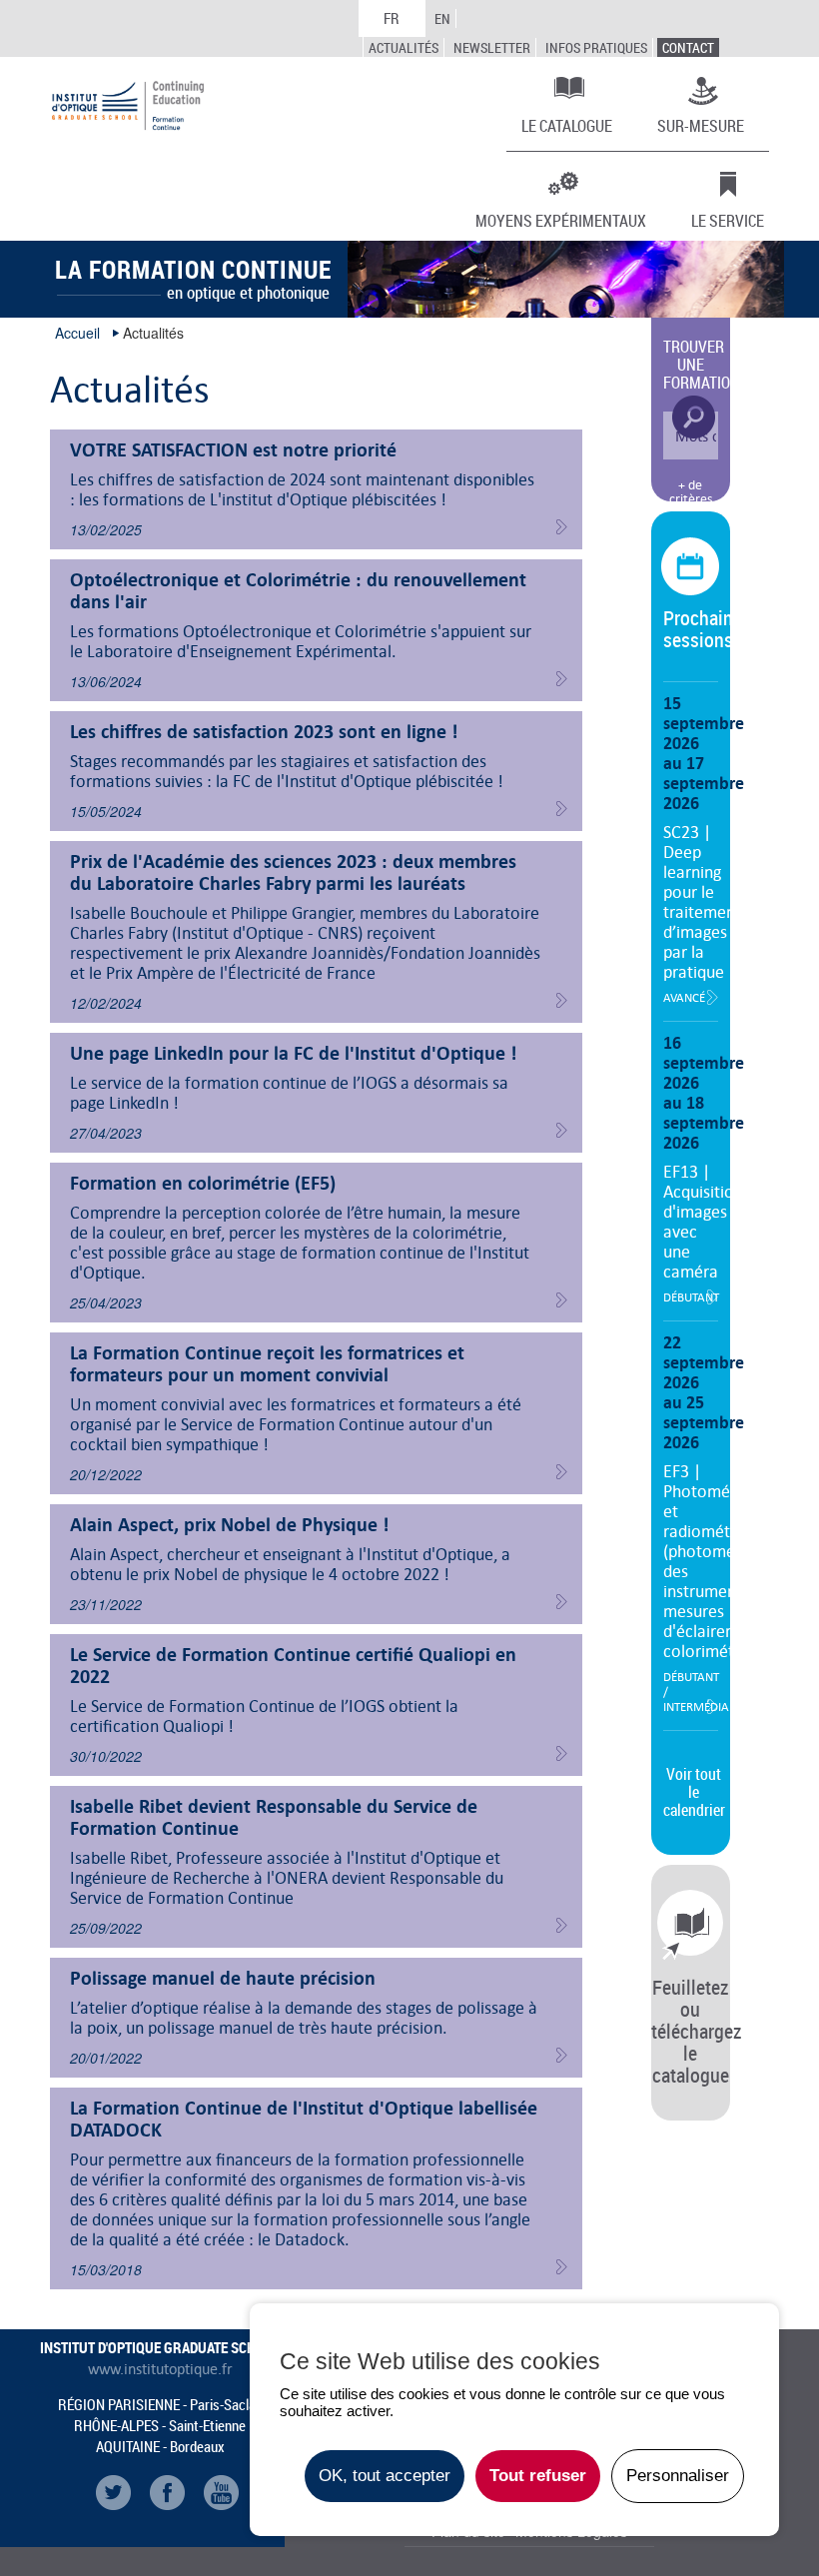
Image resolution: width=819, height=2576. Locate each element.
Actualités (404, 47)
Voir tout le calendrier (694, 1792)
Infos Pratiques (596, 47)
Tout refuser (538, 2476)
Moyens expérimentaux (561, 220)
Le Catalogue (567, 125)
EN (442, 18)
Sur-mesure (701, 125)
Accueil (77, 333)
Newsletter (492, 47)
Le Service (728, 220)
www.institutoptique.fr (160, 2369)
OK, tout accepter (385, 2476)
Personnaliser (678, 2476)
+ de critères (691, 492)
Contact (688, 47)
